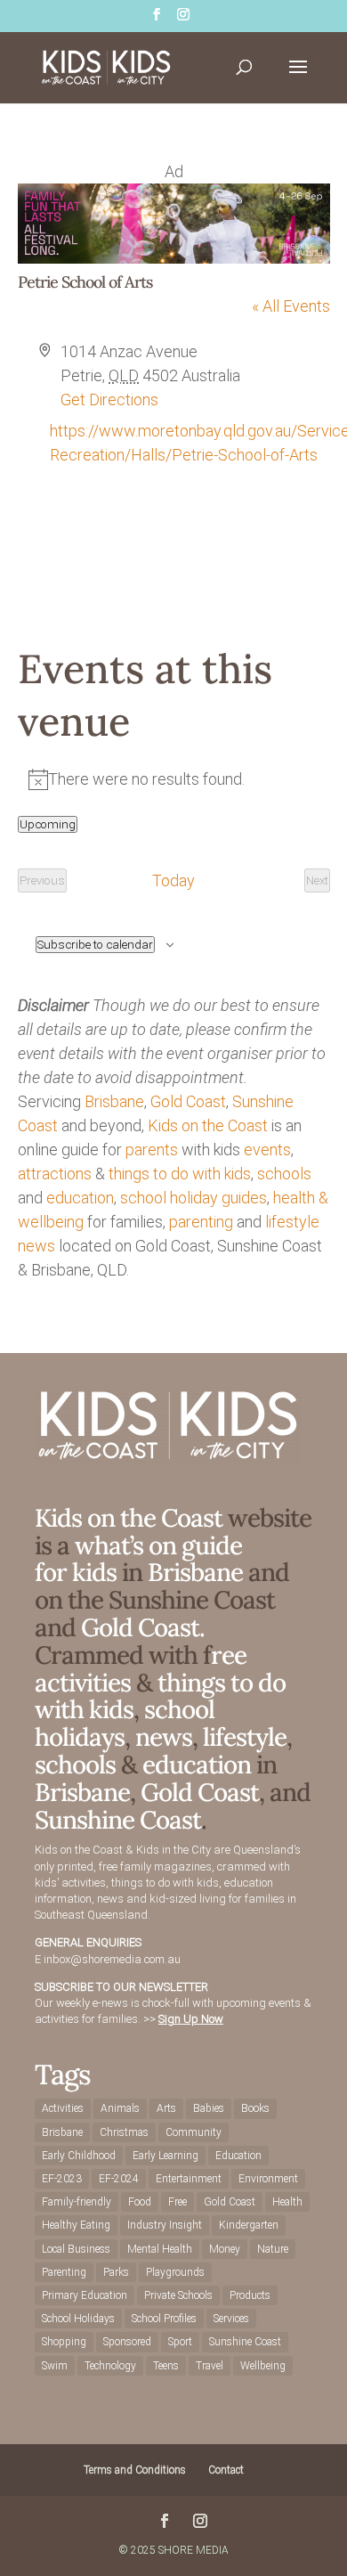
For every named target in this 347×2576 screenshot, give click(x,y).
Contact (226, 2470)
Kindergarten (249, 2225)
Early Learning (165, 2156)
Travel (210, 2366)
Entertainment (189, 2179)
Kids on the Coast (208, 1125)
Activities (63, 2108)
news (36, 1246)
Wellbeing (263, 2366)
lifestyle (292, 1222)
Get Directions (109, 399)
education (80, 1198)
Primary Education (85, 2295)
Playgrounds (175, 2272)
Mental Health (160, 2249)
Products (250, 2295)
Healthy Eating (76, 2225)
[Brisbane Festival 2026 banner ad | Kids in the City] (174, 258)
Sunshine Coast (118, 1820)
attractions (55, 1174)
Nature (273, 2249)
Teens (166, 2366)
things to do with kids (180, 1174)
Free (178, 2202)
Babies (209, 2108)
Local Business (76, 2249)
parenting (201, 1222)
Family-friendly (77, 2202)
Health (287, 2202)
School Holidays (78, 2319)
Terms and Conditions (135, 2470)
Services (231, 2319)
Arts (166, 2108)
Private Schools (178, 2295)
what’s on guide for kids (138, 1559)
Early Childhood (79, 2156)
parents (152, 1149)
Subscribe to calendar (95, 945)
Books (255, 2108)
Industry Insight (165, 2225)
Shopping (64, 2342)
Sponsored (127, 2342)
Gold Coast (188, 1101)
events (267, 1149)
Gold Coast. (140, 1627)
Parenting (64, 2272)
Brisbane (114, 1101)
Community (194, 2132)
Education (238, 2156)
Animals (120, 2108)
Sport (180, 2342)
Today (173, 880)
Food (140, 2202)
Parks (116, 2272)
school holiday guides (194, 1198)
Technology (110, 2366)
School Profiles (164, 2319)
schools (284, 1174)
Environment (268, 2179)
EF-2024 (119, 2179)
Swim (55, 2366)
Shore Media (194, 2550)
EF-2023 (62, 2179)
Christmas (124, 2132)
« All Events (291, 306)
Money (225, 2249)
